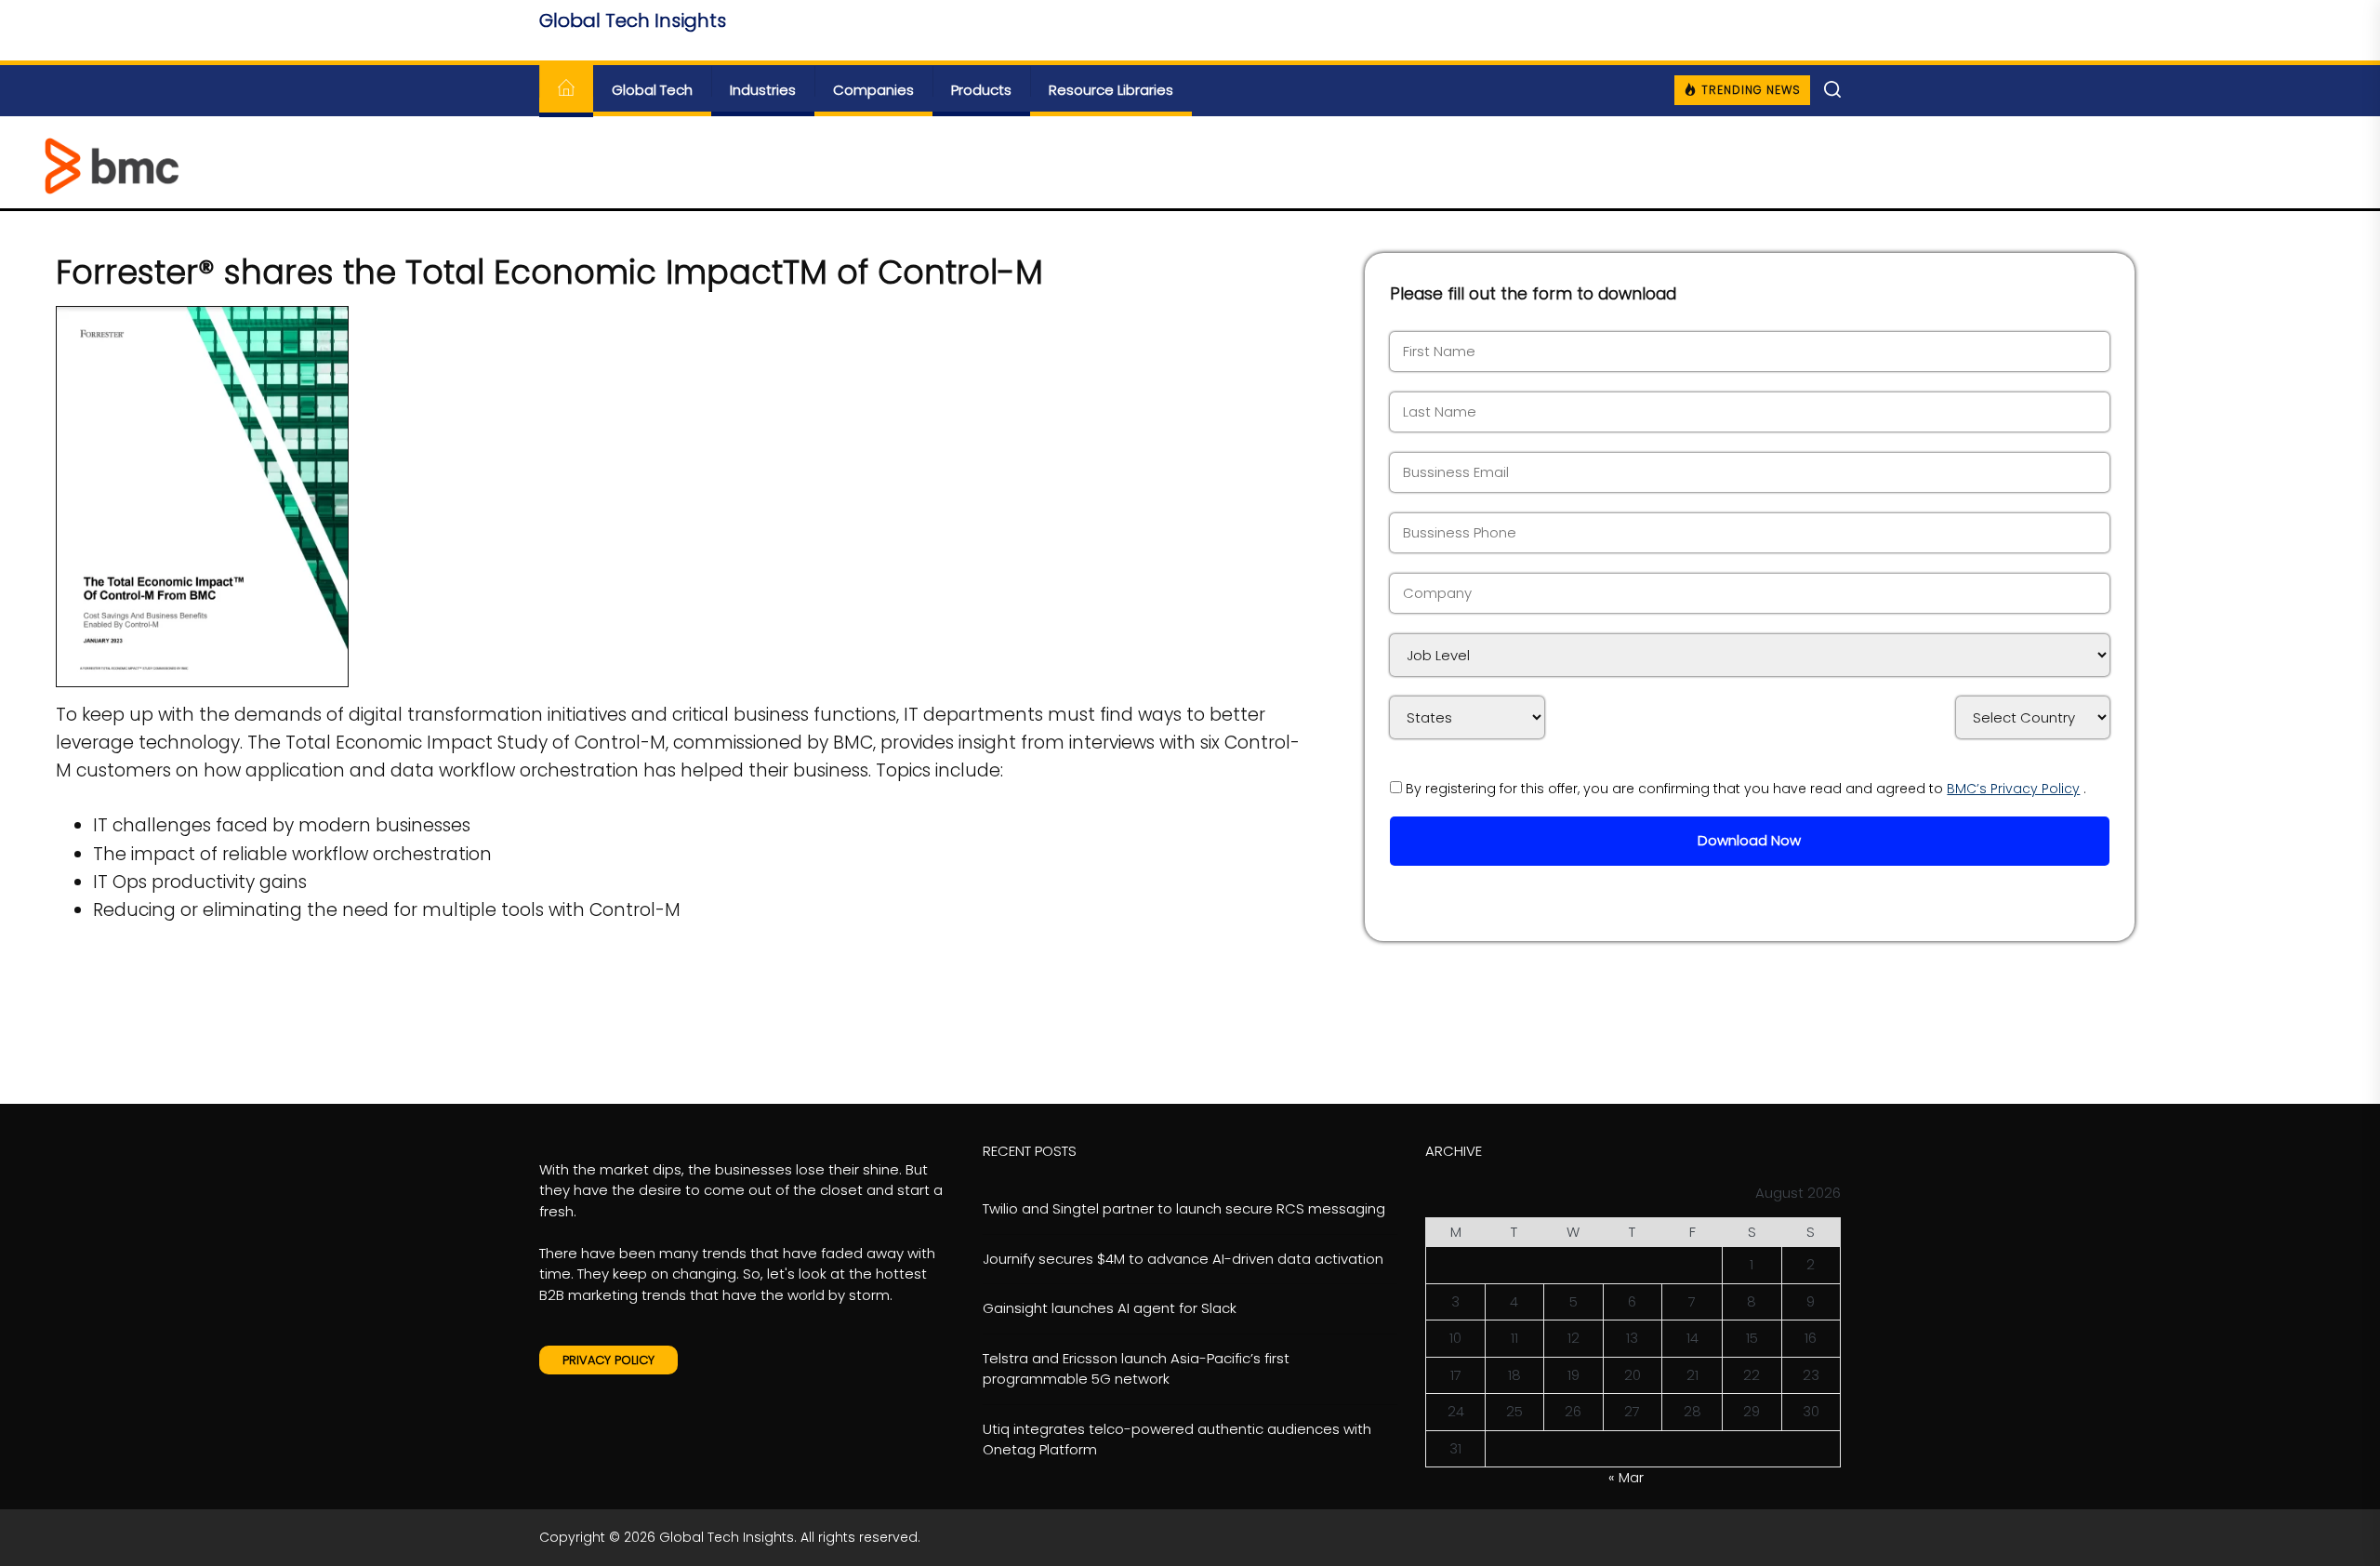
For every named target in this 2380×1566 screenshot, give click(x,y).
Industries (763, 90)
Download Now (1749, 840)
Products (981, 90)
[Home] (566, 91)
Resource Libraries (1111, 90)
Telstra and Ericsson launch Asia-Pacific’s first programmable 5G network (1136, 1369)
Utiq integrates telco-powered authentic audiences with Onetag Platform (1177, 1440)
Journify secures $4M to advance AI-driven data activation (1183, 1259)
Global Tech (652, 90)
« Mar (1626, 1477)
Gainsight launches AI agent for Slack (1110, 1308)
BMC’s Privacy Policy (2013, 789)
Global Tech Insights (633, 20)
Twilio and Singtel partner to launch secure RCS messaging (1184, 1208)
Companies (873, 90)
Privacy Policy (608, 1360)
